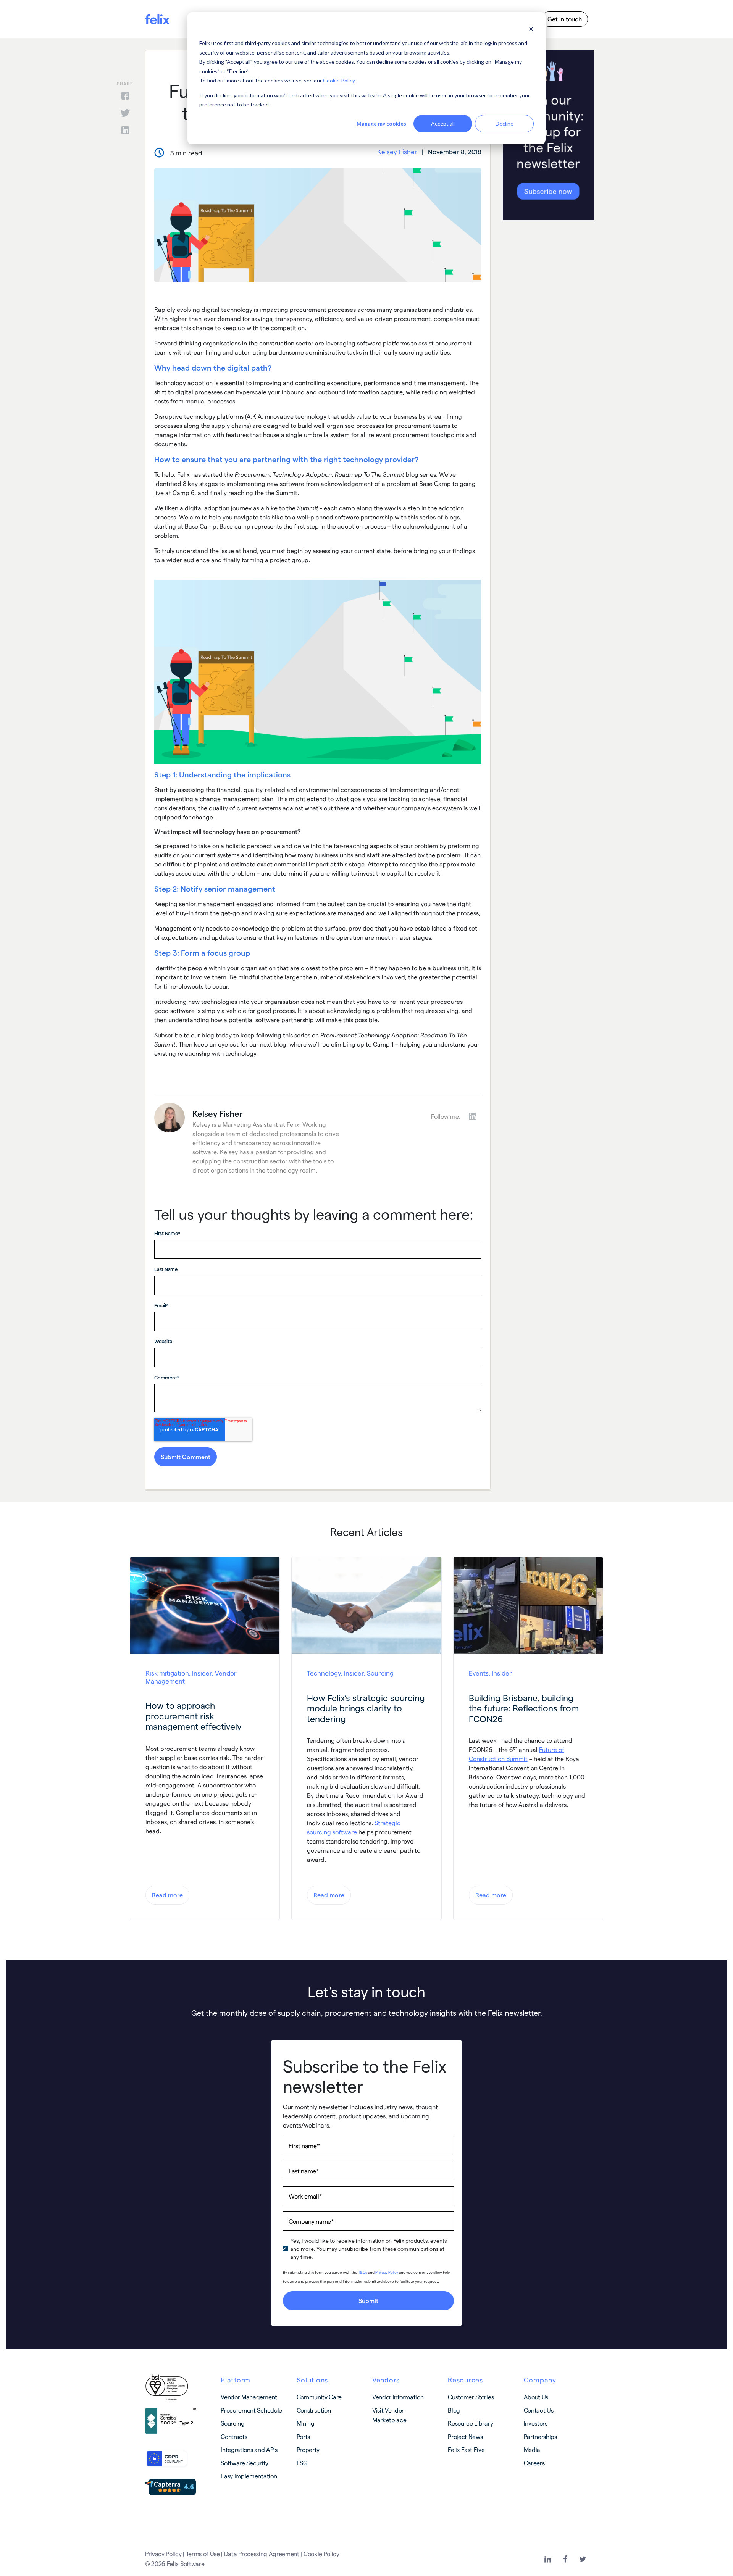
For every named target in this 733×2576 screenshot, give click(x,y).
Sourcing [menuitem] (232, 2423)
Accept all (443, 123)
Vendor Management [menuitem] (249, 2397)
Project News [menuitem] (465, 2436)
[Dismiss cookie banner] (531, 29)
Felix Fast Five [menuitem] (466, 2449)
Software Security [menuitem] (245, 2463)
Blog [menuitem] (454, 2410)
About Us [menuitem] (536, 2397)
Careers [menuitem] (534, 2463)
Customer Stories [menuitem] (471, 2397)
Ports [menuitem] (303, 2436)
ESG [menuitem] (302, 2463)
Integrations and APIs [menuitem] (249, 2449)
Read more (167, 1895)
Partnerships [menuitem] (540, 2436)
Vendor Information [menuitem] (398, 2397)
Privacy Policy (163, 2554)
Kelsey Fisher (397, 152)
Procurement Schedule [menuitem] (251, 2410)
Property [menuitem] (308, 2449)
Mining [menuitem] (306, 2423)
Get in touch (565, 19)
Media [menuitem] (532, 2449)
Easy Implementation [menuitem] (249, 2476)
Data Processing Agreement (262, 2554)
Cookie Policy (339, 80)
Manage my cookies (381, 123)
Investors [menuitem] (536, 2423)
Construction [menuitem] (314, 2410)
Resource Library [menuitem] (470, 2423)
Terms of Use (203, 2554)
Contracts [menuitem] (234, 2436)
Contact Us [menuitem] (539, 2410)
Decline (505, 123)
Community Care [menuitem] (319, 2397)
